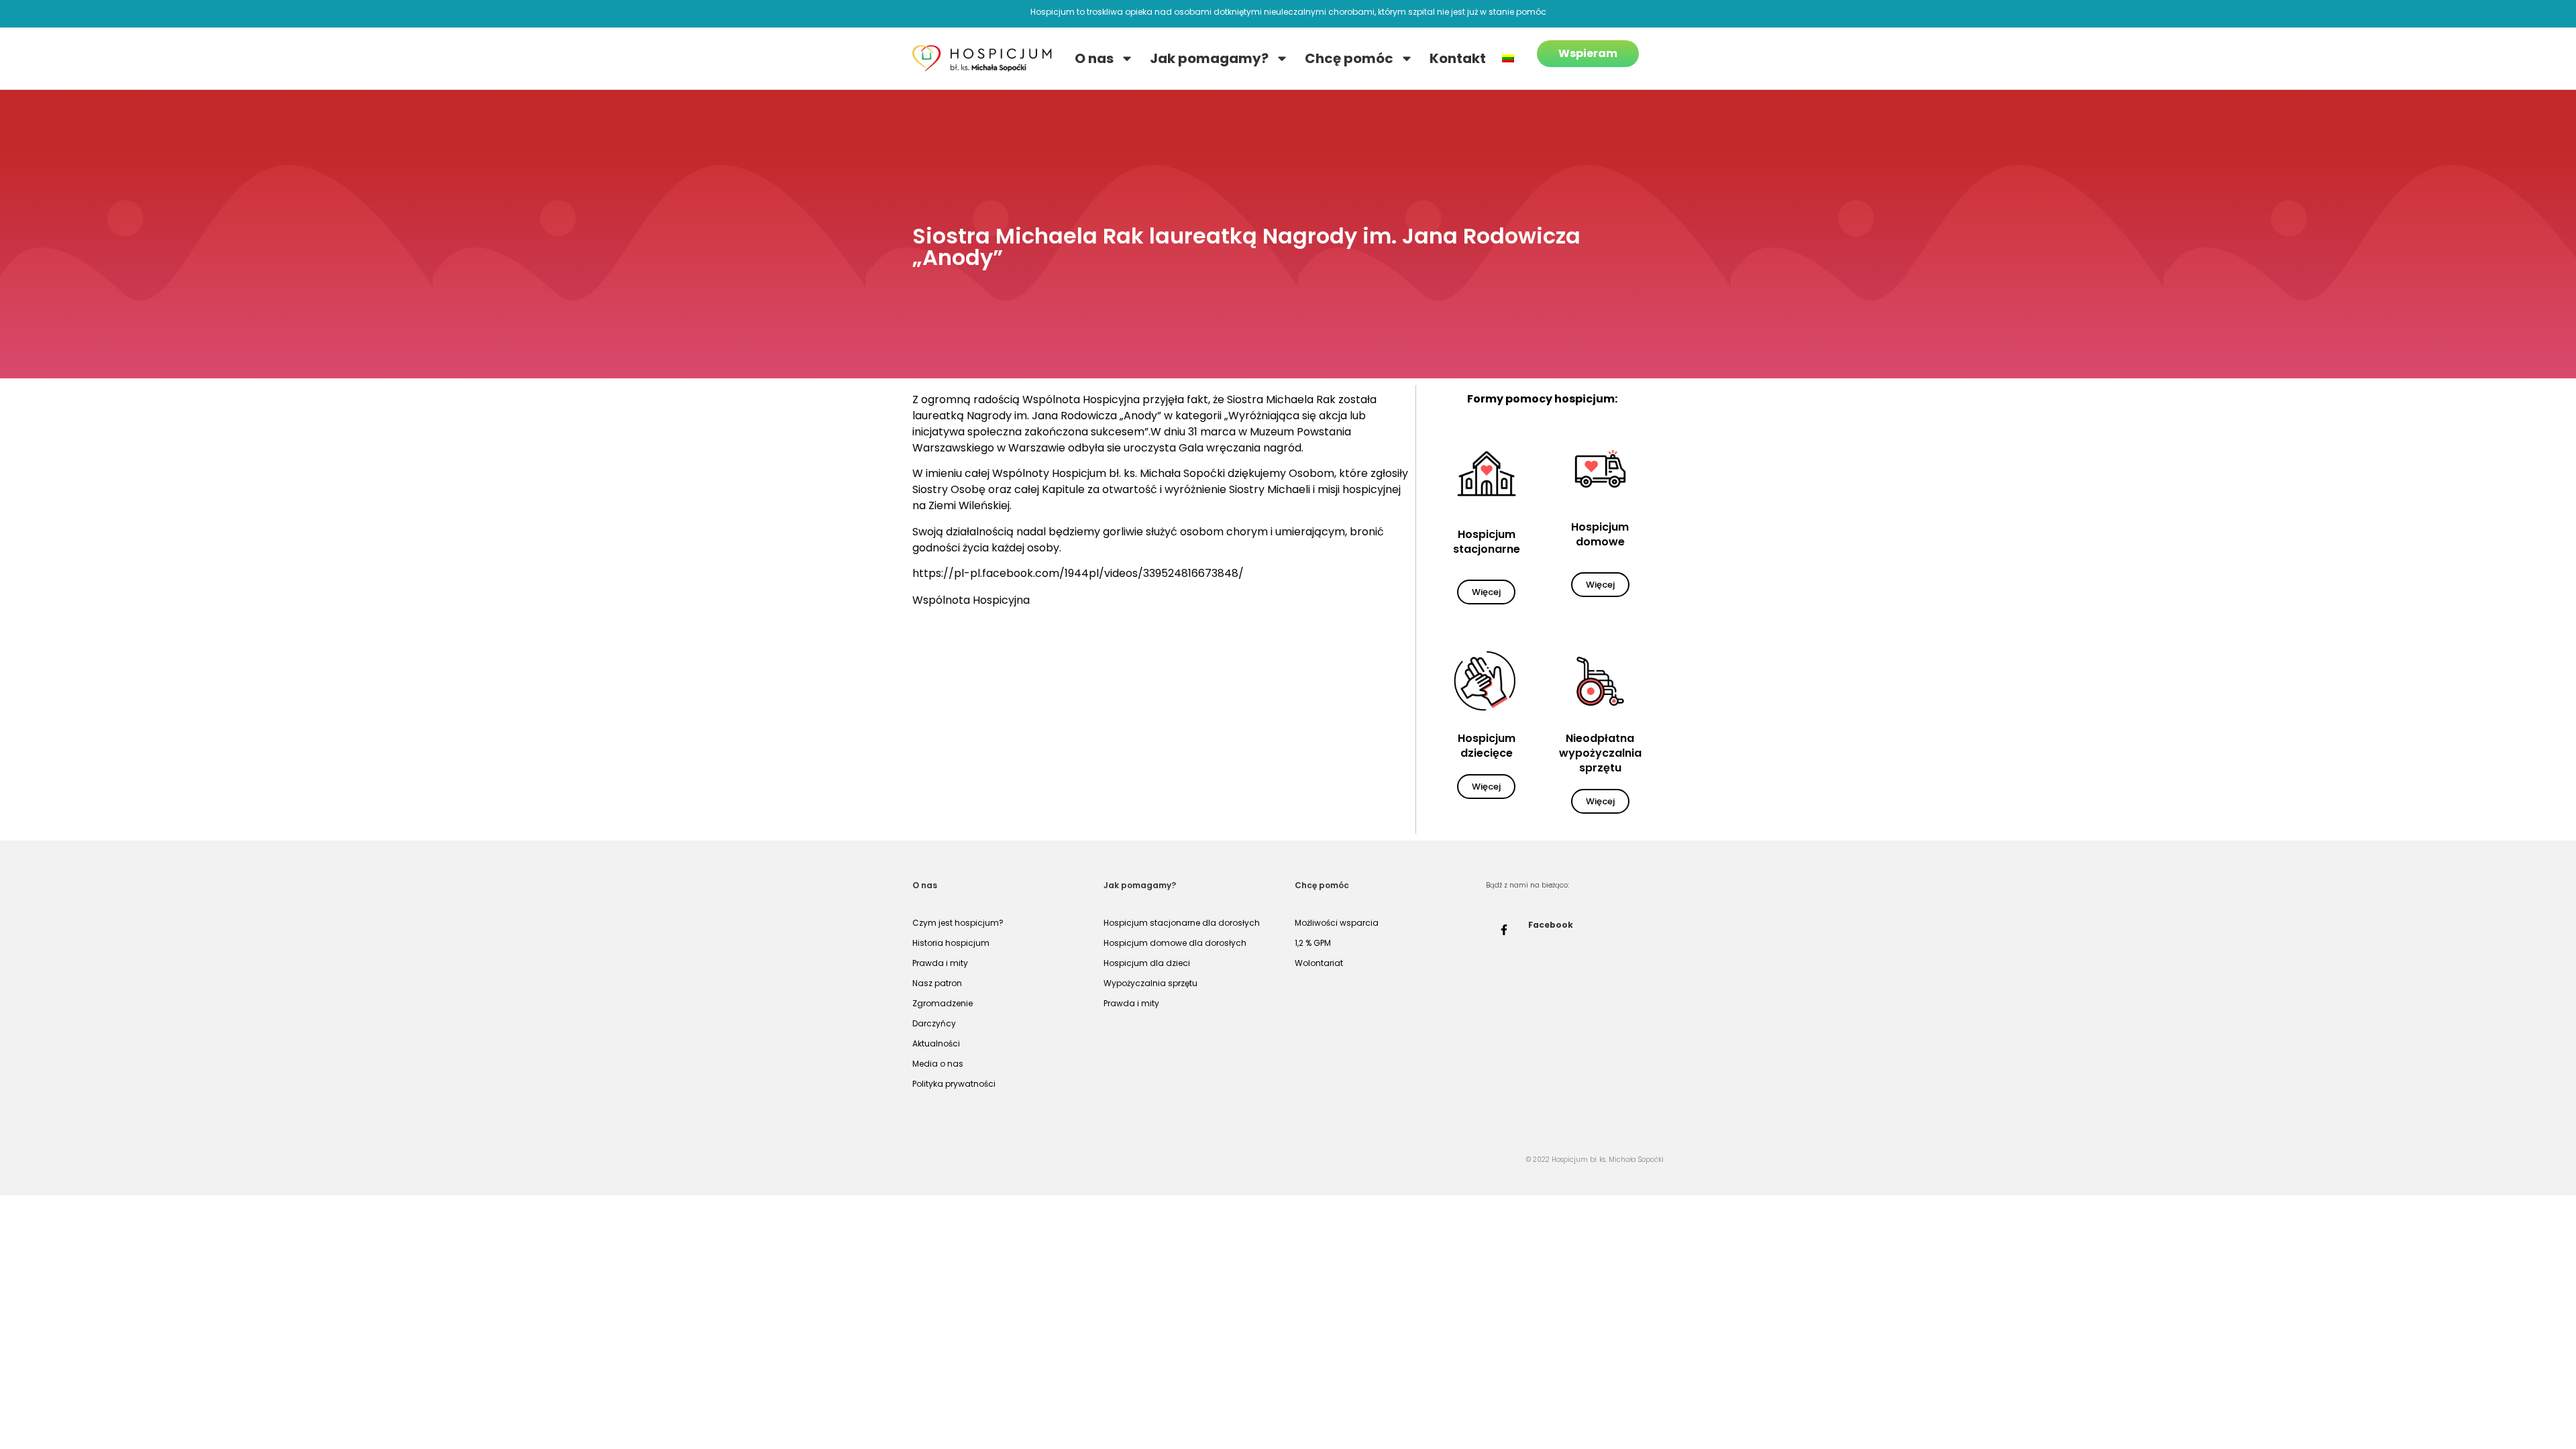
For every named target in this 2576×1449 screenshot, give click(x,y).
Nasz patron (937, 983)
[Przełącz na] (1508, 58)
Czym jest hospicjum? (958, 923)
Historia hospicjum (951, 943)
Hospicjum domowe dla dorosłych (1175, 943)
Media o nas (938, 1064)
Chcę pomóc (1349, 58)
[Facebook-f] (1504, 930)
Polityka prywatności (954, 1084)
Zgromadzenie (943, 1003)
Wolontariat (1319, 963)
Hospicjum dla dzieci (1147, 963)
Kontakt (1458, 58)
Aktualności (936, 1043)
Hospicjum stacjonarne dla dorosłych (1182, 923)
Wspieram (1588, 53)
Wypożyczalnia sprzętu (1150, 983)
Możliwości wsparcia (1337, 923)
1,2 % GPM (1313, 943)
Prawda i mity (940, 963)
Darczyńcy (934, 1023)
